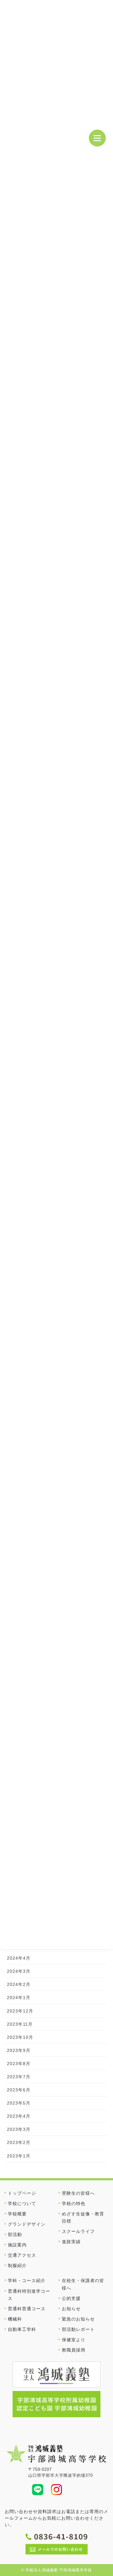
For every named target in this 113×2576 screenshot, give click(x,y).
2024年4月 (19, 1958)
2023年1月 (19, 2156)
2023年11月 (20, 2024)
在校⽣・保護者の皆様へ (83, 2284)
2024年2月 (19, 1984)
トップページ (22, 2193)
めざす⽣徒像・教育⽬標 (83, 2217)
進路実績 (71, 2242)
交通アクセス (22, 2255)
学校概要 (17, 2214)
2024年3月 (19, 1971)
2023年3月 (19, 2129)
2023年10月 (20, 2037)
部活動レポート (78, 2329)
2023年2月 (19, 2142)
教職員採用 (74, 2350)
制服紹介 (17, 2265)
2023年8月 (19, 2064)
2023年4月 (19, 2116)
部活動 (15, 2234)
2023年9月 (19, 2050)
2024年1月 (19, 1998)
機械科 (15, 2319)
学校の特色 (74, 2203)
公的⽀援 (71, 2298)
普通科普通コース (27, 2309)
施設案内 (17, 2245)
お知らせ (71, 2309)
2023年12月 (20, 2011)
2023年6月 (19, 2090)
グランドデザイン (27, 2224)
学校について (22, 2203)
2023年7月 (19, 2077)
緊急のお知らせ (78, 2319)
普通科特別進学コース (29, 2295)
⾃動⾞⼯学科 (22, 2329)
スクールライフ (78, 2231)
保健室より (74, 2340)
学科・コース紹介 (27, 2280)
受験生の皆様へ (78, 2193)
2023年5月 (19, 2103)
